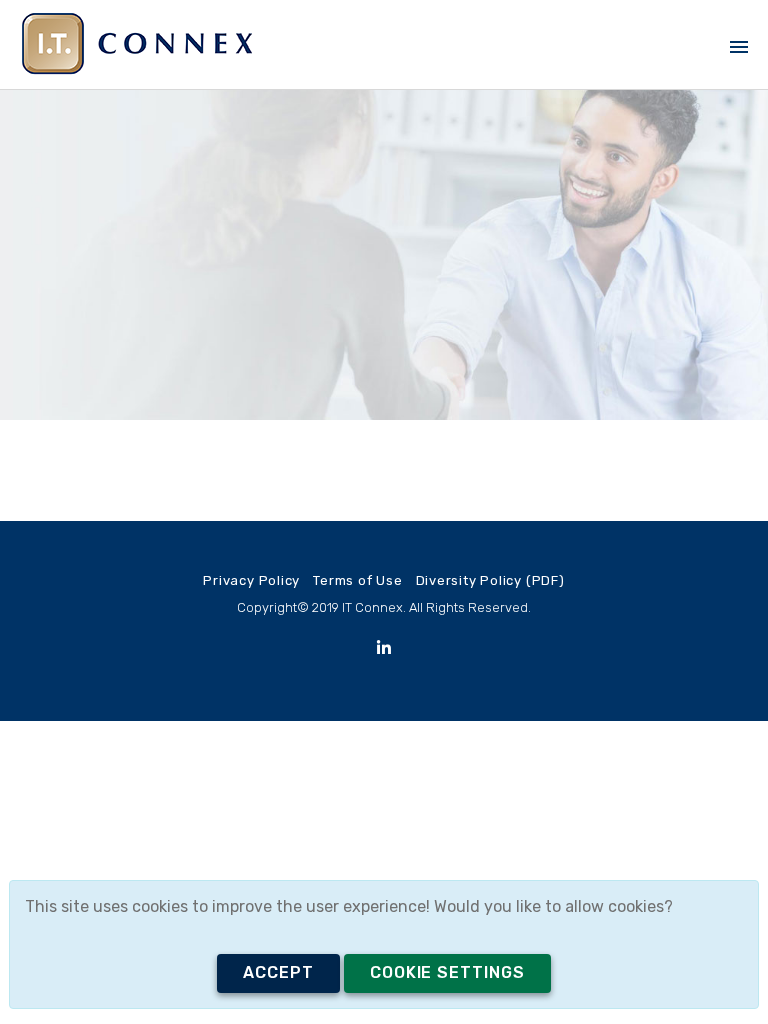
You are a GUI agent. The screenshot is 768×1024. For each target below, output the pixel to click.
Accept (278, 972)
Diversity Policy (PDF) (490, 580)
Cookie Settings (447, 972)
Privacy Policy (251, 580)
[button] (735, 36)
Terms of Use (357, 580)
